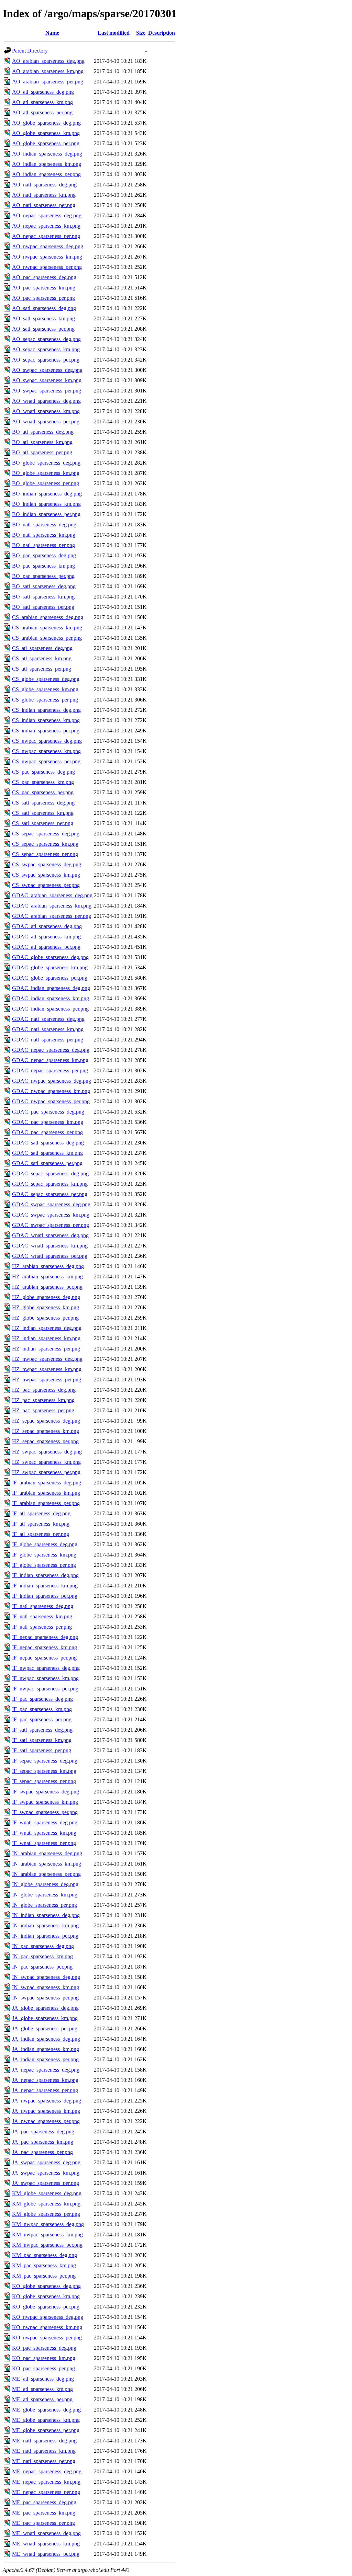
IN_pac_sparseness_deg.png (43, 1946)
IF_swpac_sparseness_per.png (45, 1812)
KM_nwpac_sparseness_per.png (47, 2245)
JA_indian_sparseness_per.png (45, 2059)
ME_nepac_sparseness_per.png (46, 2492)
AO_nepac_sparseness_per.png (46, 236)
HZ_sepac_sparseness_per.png (45, 1441)
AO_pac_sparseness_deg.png (44, 277)
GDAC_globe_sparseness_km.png (50, 967)
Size (141, 33)
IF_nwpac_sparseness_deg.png (46, 1668)
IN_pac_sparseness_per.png (42, 1967)
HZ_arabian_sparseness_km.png (47, 1276)
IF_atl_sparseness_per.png (41, 1534)
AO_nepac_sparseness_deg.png (47, 215)
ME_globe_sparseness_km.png (46, 2420)
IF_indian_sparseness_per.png (45, 1596)
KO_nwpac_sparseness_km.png (47, 2327)
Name (52, 33)
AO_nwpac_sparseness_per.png (47, 267)
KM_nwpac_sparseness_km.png (47, 2235)
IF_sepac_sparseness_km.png (44, 1771)
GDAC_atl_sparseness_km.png (46, 937)
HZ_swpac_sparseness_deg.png (47, 1452)
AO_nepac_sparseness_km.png (46, 226)
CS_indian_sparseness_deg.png (46, 710)
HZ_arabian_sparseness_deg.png (48, 1266)
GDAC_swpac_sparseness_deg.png (51, 1204)
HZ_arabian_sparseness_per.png (47, 1287)
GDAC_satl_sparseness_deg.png (48, 1143)
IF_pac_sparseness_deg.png (42, 1699)
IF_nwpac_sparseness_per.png (45, 1689)
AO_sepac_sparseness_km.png (46, 349)
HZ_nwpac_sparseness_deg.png (47, 1359)
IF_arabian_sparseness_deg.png (47, 1483)
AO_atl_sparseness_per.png (42, 112)
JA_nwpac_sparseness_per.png (46, 2121)
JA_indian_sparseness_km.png (46, 2049)
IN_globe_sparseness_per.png (45, 1905)
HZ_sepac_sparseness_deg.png (46, 1421)
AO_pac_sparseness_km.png (44, 288)
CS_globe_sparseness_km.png (45, 689)
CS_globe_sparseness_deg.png (46, 679)
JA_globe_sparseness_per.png (45, 2028)
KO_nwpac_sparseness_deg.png (48, 2317)
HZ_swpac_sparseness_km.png (46, 1462)
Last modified (114, 33)
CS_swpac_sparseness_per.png (46, 885)
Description (162, 33)
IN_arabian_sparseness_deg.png (47, 1853)
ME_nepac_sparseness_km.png (46, 2482)
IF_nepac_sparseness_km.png (45, 1647)
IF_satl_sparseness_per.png (42, 1750)
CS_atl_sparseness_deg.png (42, 648)
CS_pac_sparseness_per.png (43, 792)
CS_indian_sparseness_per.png (46, 731)
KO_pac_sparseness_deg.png (44, 2348)
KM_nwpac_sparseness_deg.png (48, 2224)
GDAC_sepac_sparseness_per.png (50, 1194)
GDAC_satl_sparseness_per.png (47, 1163)
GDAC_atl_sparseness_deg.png (47, 926)
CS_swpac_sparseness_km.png (46, 875)
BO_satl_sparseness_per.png (43, 607)
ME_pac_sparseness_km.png (44, 2513)
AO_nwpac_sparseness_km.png (47, 257)
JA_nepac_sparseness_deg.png (46, 2070)
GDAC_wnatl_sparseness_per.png (50, 1256)
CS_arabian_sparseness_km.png (47, 628)
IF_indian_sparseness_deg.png (45, 1575)
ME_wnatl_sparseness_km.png (46, 2544)
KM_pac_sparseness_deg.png (45, 2255)
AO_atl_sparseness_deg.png (43, 92)
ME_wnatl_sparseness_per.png (46, 2554)
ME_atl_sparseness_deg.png (43, 2379)
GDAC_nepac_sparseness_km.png (50, 1060)
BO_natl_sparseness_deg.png (44, 525)
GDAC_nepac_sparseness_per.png (50, 1070)
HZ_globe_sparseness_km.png (46, 1307)
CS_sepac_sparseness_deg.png (46, 834)
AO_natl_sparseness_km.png (44, 195)
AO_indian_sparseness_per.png (46, 174)
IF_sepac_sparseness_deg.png (45, 1761)
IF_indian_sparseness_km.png (45, 1586)
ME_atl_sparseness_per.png (42, 2399)
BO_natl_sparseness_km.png (44, 535)
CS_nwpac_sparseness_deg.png (47, 741)
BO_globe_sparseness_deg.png (46, 463)
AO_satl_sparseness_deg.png (44, 308)
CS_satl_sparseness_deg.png (43, 803)
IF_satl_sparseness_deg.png (42, 1730)
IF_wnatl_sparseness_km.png (44, 1833)
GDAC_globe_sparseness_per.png (50, 978)
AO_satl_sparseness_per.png (43, 329)
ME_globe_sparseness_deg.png (46, 2410)
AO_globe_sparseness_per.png (46, 143)
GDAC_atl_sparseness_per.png (46, 947)
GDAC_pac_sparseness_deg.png (48, 1112)
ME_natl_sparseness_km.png (44, 2451)
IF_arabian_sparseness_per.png (46, 1503)
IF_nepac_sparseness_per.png (44, 1658)
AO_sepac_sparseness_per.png (46, 360)
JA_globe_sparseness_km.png (45, 2018)
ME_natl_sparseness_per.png (44, 2461)
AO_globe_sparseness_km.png (46, 133)
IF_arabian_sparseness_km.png (46, 1493)
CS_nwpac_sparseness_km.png (46, 751)
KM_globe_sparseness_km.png (46, 2204)
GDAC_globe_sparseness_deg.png (50, 957)
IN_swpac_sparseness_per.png (45, 1998)
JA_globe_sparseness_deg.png (45, 2008)
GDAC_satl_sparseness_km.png (47, 1153)
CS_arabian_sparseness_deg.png (48, 617)
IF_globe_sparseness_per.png (44, 1565)
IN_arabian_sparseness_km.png (47, 1864)
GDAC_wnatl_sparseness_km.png (50, 1246)
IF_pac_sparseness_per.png (42, 1719)
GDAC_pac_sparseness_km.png (48, 1122)
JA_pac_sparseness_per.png (42, 2152)
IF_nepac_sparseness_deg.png (45, 1637)
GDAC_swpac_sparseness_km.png (51, 1215)
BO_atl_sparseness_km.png (42, 442)
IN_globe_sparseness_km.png (45, 1895)
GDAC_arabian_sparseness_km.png (52, 906)
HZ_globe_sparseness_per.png (45, 1318)
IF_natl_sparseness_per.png (42, 1627)
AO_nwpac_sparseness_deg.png (48, 246)
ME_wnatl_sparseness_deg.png (46, 2533)
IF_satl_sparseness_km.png (42, 1740)
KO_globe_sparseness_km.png (46, 2296)
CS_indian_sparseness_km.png (46, 720)
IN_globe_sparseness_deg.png (45, 1884)
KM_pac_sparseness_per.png (44, 2276)
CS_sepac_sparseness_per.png (45, 854)
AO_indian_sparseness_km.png (47, 164)
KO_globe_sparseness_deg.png (46, 2286)
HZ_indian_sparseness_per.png (46, 1349)
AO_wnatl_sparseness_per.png (46, 421)
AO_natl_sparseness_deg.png (44, 185)
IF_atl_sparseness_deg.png (41, 1513)
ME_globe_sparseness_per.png (46, 2430)
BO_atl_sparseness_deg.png (43, 432)
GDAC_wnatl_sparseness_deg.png (50, 1235)
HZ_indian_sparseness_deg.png (47, 1328)
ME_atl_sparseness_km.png (42, 2389)
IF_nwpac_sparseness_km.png (45, 1678)
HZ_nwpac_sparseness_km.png (47, 1369)
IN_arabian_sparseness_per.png (46, 1874)
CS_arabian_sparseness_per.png (47, 638)
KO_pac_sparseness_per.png (43, 2368)
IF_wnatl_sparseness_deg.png (45, 1822)
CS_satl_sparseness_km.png (43, 813)
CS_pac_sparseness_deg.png (43, 772)
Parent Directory (30, 51)
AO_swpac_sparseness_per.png (47, 391)
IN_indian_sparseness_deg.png (46, 1915)
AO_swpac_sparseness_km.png (47, 380)
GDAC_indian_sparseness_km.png (51, 998)
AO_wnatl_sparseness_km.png (46, 411)
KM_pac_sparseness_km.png (44, 2265)
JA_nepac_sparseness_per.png (45, 2090)
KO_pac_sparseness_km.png (44, 2358)
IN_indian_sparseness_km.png (45, 1925)
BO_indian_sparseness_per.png (46, 514)
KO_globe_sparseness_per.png (46, 2307)
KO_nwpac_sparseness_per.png (47, 2338)
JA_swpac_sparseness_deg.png (46, 2162)
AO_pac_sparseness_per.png (43, 298)
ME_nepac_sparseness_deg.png (47, 2471)
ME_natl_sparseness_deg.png (44, 2441)
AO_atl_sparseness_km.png (42, 102)
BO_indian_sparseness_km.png (46, 504)
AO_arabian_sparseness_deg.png (48, 61)
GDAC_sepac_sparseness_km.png (50, 1184)
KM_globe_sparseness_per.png (46, 2214)
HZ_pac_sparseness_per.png (43, 1410)
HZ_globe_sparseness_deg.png (46, 1297)
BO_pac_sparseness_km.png (43, 566)
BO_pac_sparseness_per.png (43, 576)
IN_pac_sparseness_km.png (42, 1956)
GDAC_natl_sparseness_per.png (48, 1040)
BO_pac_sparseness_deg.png (44, 555)
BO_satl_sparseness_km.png (43, 597)
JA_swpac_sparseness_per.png (46, 2183)
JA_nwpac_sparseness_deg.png (47, 2101)
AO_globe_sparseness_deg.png (46, 123)
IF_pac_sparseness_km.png (42, 1709)
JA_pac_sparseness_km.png (43, 2142)
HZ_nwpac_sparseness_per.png (47, 1380)
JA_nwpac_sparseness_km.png (46, 2111)
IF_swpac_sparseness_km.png (45, 1802)
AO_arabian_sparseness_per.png (48, 82)
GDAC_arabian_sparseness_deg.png (52, 895)
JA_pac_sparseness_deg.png (43, 2132)
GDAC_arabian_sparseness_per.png (52, 916)
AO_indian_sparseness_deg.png (47, 154)
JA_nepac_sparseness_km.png (45, 2080)
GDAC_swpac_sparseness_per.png (51, 1225)
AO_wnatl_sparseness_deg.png (46, 401)
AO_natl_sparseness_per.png (44, 205)
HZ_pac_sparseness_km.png (43, 1400)
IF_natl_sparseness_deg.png (43, 1606)
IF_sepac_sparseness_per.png (44, 1781)
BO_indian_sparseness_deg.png (47, 494)
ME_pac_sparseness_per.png (43, 2523)
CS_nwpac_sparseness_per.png (46, 761)
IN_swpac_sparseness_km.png (46, 1987)
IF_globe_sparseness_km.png (44, 1555)
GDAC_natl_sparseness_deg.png (48, 1019)
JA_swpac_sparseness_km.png (46, 2173)
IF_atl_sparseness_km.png (41, 1524)
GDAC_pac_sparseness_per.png (47, 1132)
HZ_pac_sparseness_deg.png (44, 1390)
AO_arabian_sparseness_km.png (48, 71)
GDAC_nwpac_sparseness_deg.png (52, 1081)
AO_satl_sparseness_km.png (43, 318)
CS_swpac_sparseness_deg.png (47, 864)
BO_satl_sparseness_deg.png (44, 586)
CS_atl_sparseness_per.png (42, 669)
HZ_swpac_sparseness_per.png (46, 1472)
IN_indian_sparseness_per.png (45, 1936)
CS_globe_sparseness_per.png (45, 700)
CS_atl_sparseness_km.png (42, 658)
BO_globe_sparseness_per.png (46, 483)
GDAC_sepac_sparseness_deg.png (50, 1173)
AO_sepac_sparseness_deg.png (46, 339)
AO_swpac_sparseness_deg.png (47, 370)
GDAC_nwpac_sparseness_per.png (51, 1101)
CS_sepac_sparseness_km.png (45, 844)
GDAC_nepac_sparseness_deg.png (51, 1050)
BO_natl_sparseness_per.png (43, 545)
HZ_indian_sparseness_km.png (46, 1338)
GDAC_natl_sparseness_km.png (48, 1029)
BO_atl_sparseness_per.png (42, 452)
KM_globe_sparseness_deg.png (47, 2193)
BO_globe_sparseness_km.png (46, 473)
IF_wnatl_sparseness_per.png (44, 1843)
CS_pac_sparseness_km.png (43, 782)
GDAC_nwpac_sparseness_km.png (51, 1091)
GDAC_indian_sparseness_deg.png (51, 988)
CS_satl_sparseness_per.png (43, 823)
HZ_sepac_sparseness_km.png (46, 1431)
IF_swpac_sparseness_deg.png (46, 1792)
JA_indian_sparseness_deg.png (46, 2039)
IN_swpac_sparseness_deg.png (46, 1977)
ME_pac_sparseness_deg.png (44, 2502)
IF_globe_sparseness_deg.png (45, 1544)
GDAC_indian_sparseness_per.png (50, 1009)
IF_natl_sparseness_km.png (42, 1616)
